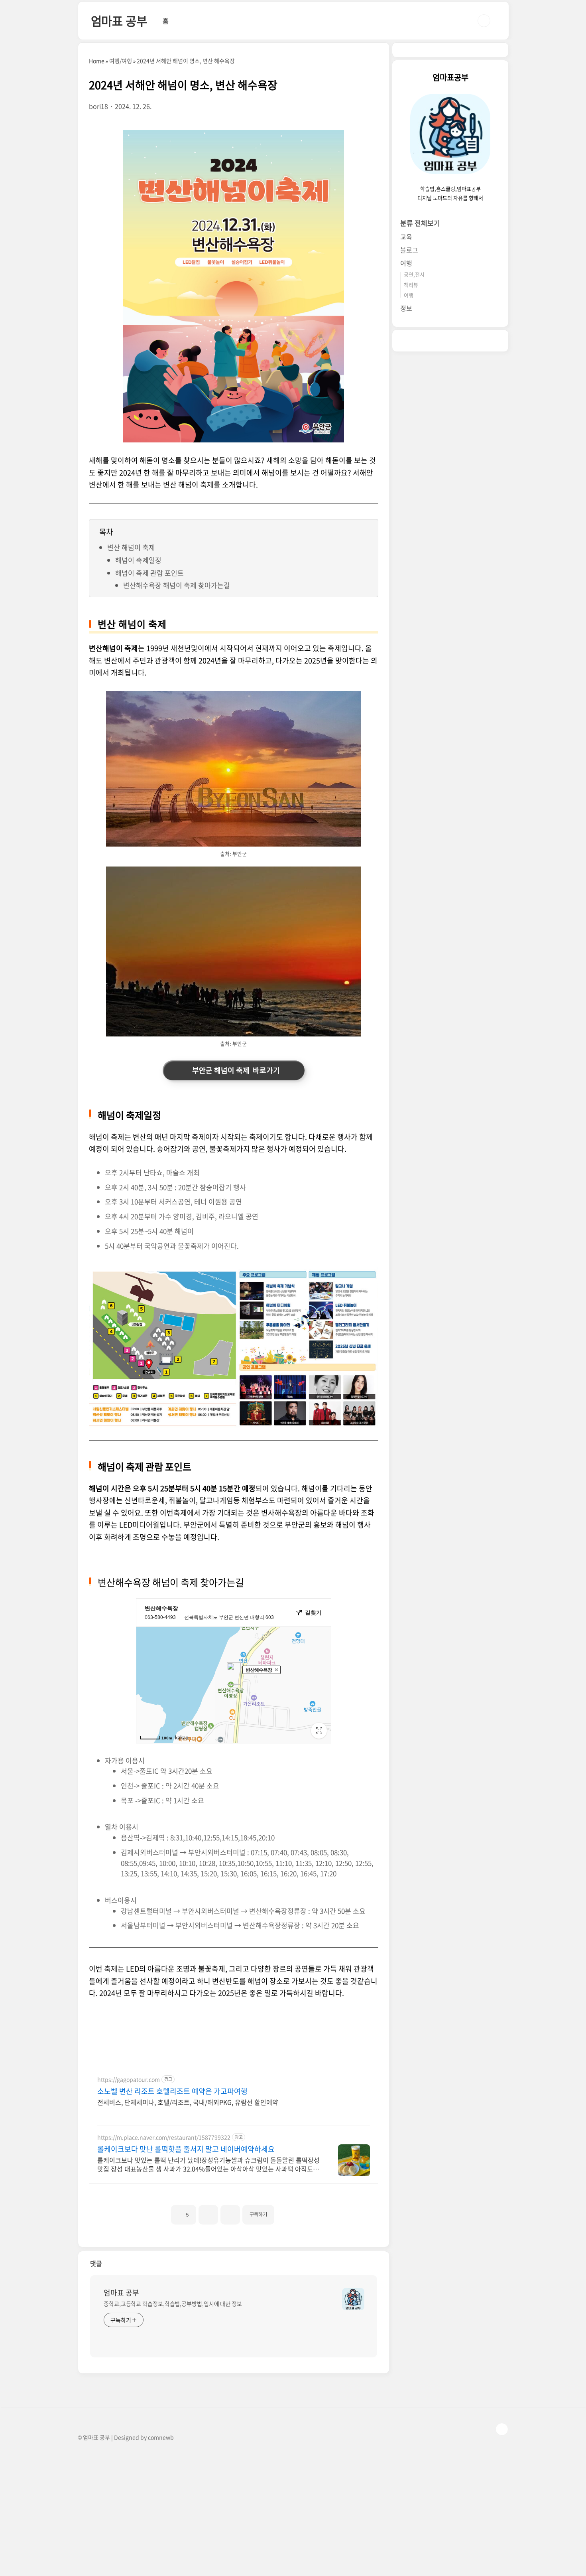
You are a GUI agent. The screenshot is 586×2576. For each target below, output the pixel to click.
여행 (406, 263)
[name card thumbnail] (353, 2299)
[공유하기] (208, 2215)
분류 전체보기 (420, 223)
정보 (406, 308)
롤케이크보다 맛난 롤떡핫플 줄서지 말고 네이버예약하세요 (186, 2149)
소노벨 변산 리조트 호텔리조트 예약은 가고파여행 (172, 2091)
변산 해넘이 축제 (131, 547)
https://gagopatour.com (129, 2080)
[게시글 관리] (230, 2215)
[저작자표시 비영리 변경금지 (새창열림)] (285, 2211)
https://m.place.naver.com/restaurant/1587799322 (164, 2137)
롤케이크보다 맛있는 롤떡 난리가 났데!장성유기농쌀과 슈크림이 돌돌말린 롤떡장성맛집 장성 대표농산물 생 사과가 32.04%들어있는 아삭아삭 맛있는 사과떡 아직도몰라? (208, 2164)
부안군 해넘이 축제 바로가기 (234, 1070)
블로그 (409, 250)
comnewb (161, 2437)
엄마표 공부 (119, 21)
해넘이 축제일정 (138, 560)
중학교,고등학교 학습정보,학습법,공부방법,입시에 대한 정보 (173, 2304)
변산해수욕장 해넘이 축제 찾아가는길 (177, 585)
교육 (406, 237)
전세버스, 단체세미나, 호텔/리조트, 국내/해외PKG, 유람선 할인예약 (188, 2102)
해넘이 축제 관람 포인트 (149, 573)
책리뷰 (411, 285)
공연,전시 (414, 274)
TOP (502, 2429)
